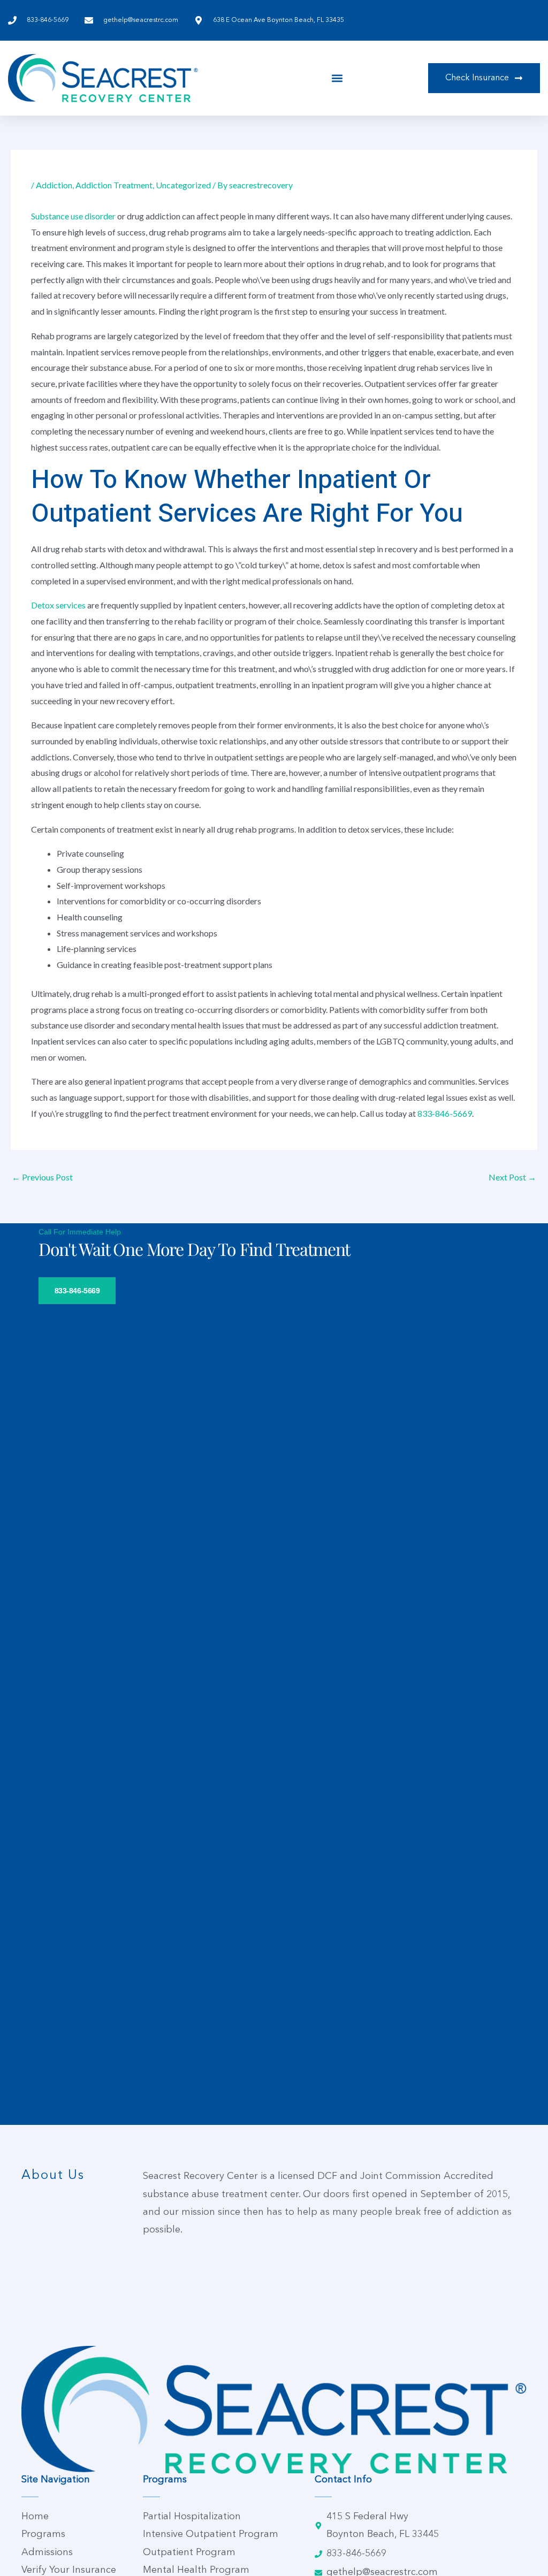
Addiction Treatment (114, 185)
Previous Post (42, 1177)
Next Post (512, 1177)
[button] (337, 78)
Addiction (54, 185)
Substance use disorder (73, 216)
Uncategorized (183, 185)
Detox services (58, 605)
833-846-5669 (445, 1113)
